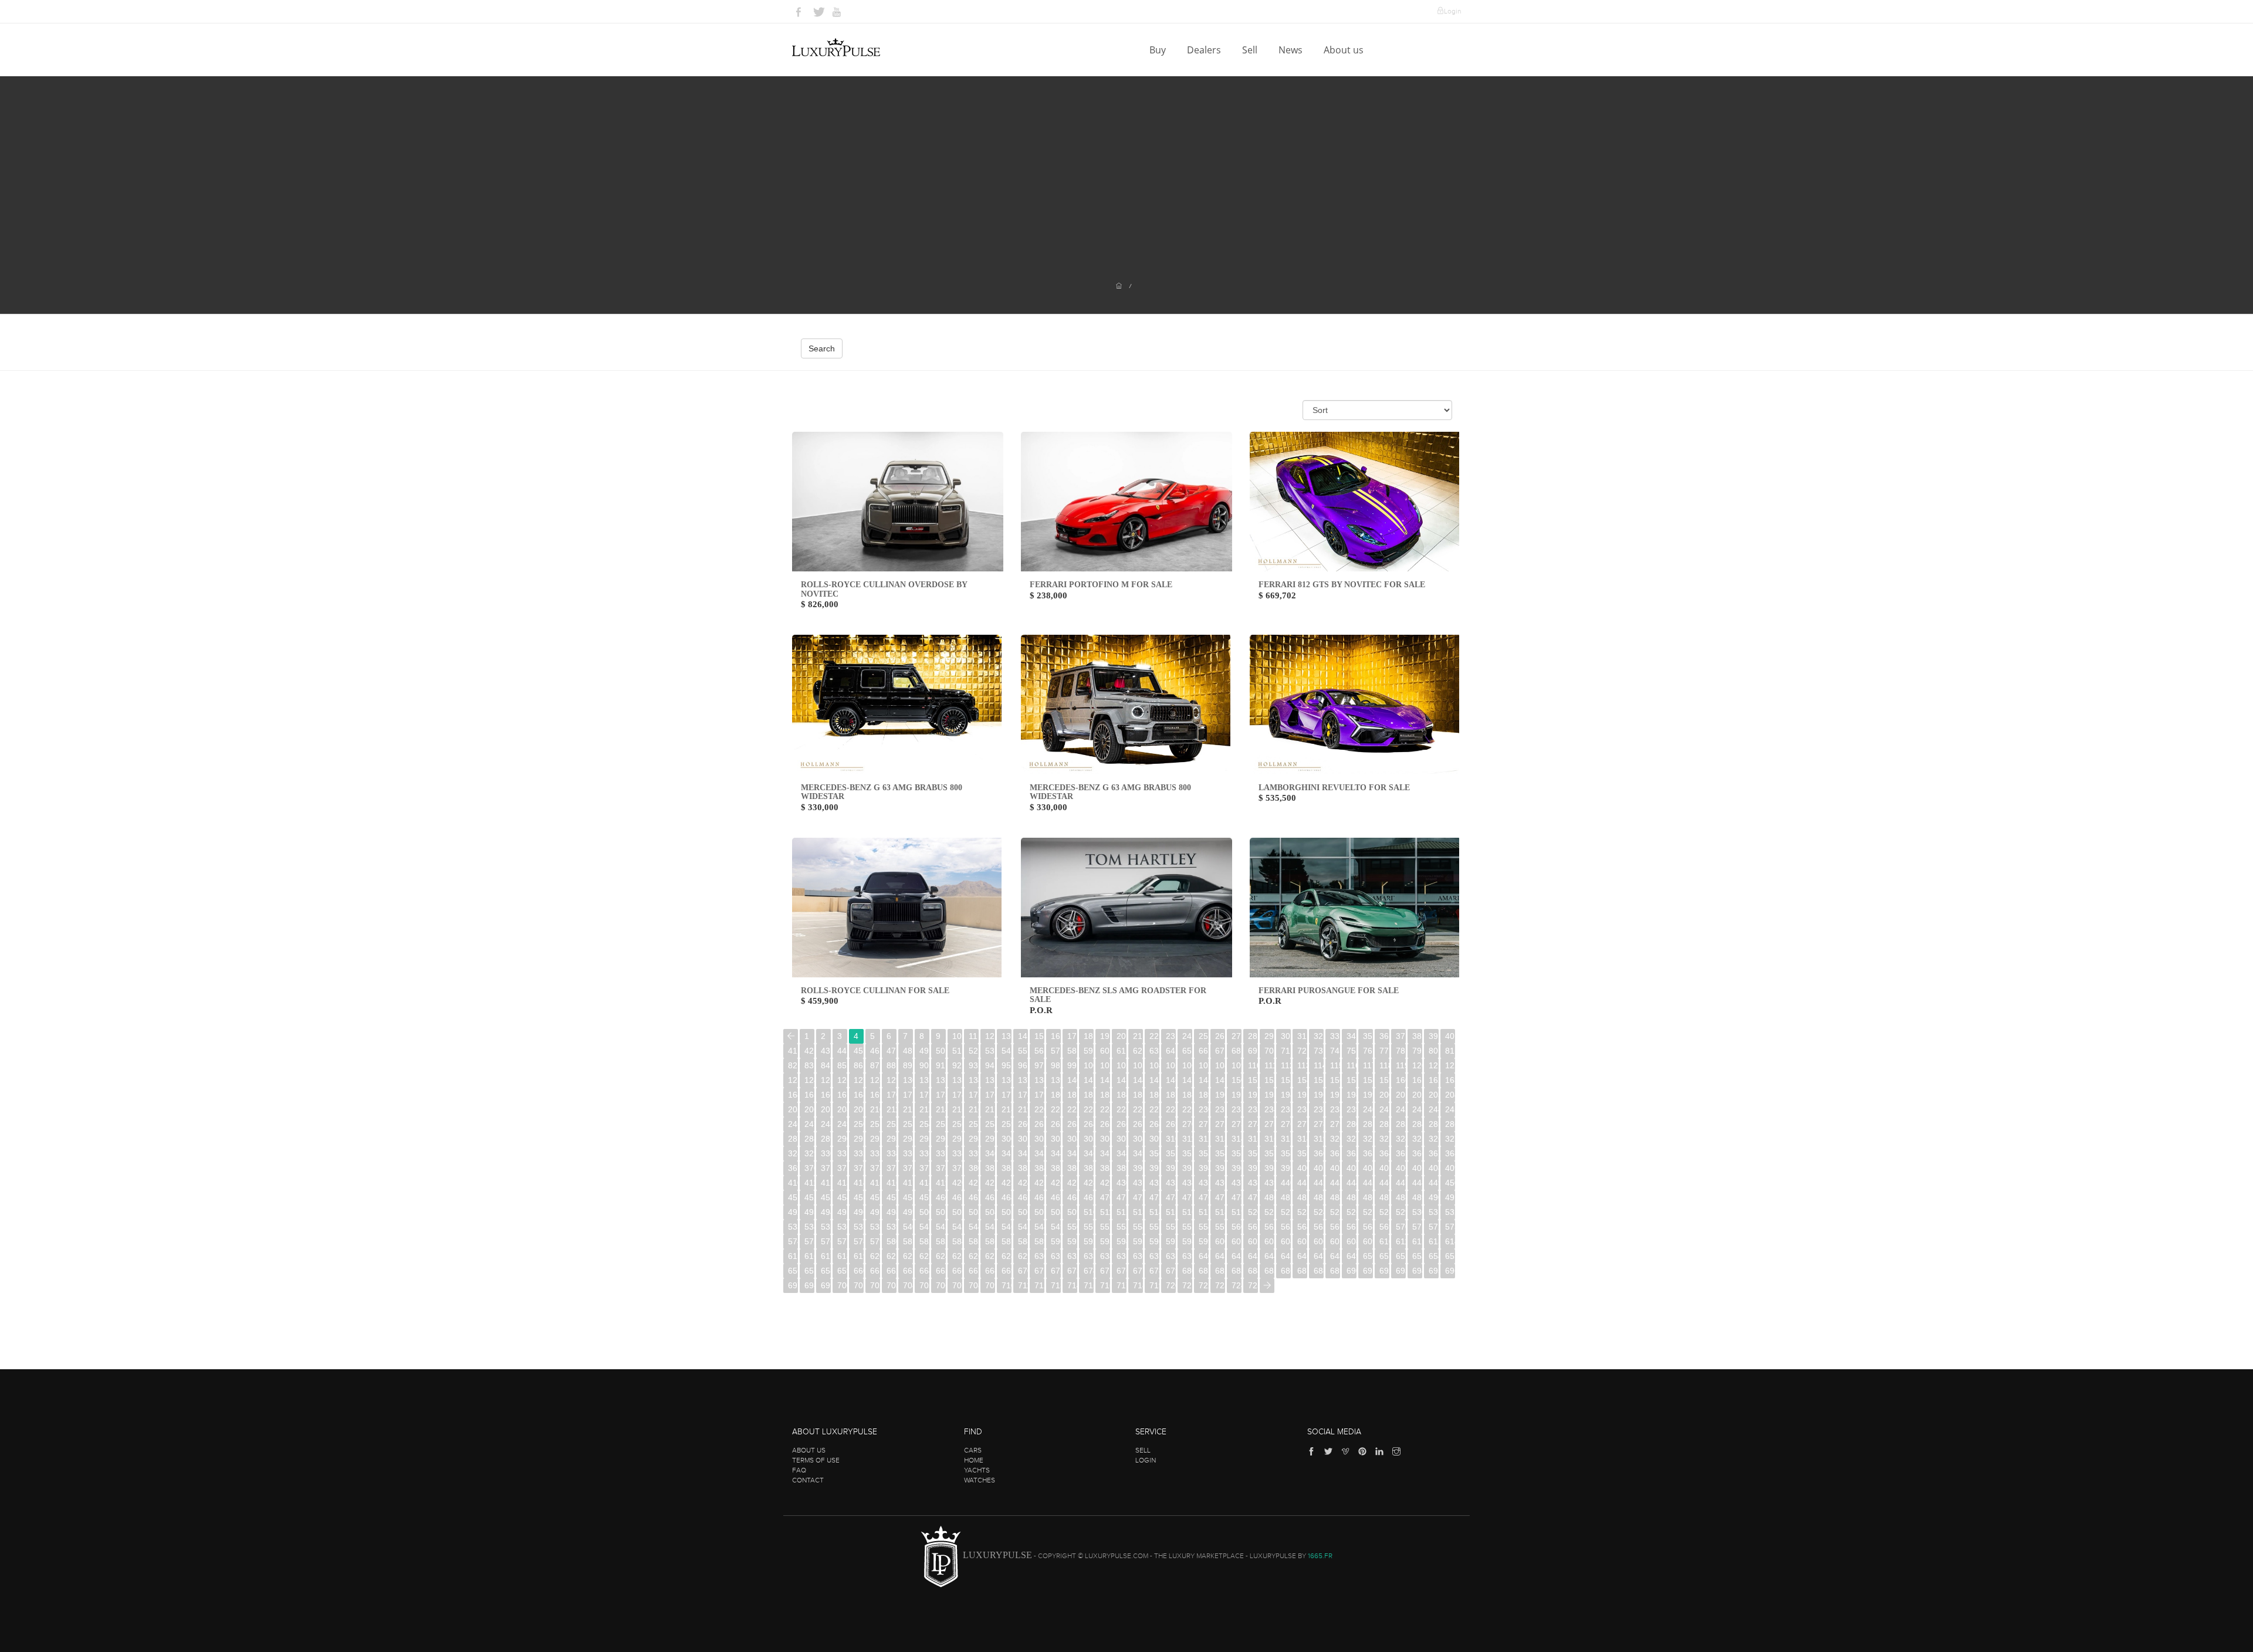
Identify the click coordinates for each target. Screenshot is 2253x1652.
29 (1269, 1036)
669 (1007, 1271)
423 (1007, 1183)
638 (1171, 1256)
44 (842, 1051)
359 (1302, 1153)
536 (842, 1227)
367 (1434, 1153)
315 (1253, 1139)
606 (1319, 1241)
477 (1220, 1197)
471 (1122, 1197)
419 (941, 1183)
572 (1434, 1227)
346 (1089, 1153)
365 (1401, 1153)
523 (1302, 1212)
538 (875, 1227)
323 (1384, 1139)
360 (1319, 1153)
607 (1335, 1241)
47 (891, 1051)
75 (1351, 1051)
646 (1302, 1256)
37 (1400, 1036)
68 (1236, 1051)
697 (793, 1285)
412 (826, 1183)
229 (1187, 1109)
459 (924, 1197)
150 (1237, 1080)
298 (974, 1139)
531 (1434, 1212)
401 (1319, 1168)
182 (1089, 1095)
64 (1171, 1051)
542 (941, 1227)
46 (875, 1051)
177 (1007, 1095)
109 (1237, 1065)
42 (809, 1051)
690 (1352, 1271)
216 (974, 1109)
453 (826, 1197)
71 (1286, 1051)
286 (1450, 1124)
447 (1401, 1183)
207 (826, 1109)
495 (842, 1212)
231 (1220, 1109)
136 (1007, 1080)
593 (1105, 1241)
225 (1122, 1109)
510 (1089, 1212)
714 (1072, 1285)
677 (1138, 1271)
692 (1384, 1271)
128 (875, 1080)
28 (1253, 1036)
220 (1039, 1109)
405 (1384, 1168)
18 (1088, 1036)
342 (1023, 1153)
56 (1039, 1051)
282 (1384, 1124)
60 (1105, 1051)
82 (793, 1065)
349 (1138, 1153)
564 (1302, 1227)
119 (1401, 1065)
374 (875, 1168)
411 (809, 1183)
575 (809, 1241)
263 (1072, 1124)
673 (1072, 1271)
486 (1368, 1197)
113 (1302, 1065)
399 (1286, 1168)
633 (1089, 1256)
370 (809, 1168)
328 (793, 1153)
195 (1302, 1095)
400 (1302, 1168)
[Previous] (791, 1036)
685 (1269, 1271)
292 (875, 1139)
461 (957, 1197)
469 (1089, 1197)
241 (1384, 1109)
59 (1088, 1051)
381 (990, 1168)
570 (1401, 1227)
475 (1187, 1197)
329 (809, 1153)
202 (1417, 1095)
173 (941, 1095)
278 (1319, 1124)
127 (859, 1080)
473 (1154, 1197)
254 (924, 1124)
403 (1352, 1168)
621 (892, 1256)
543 (957, 1227)
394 (1204, 1168)
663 (908, 1271)
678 (1154, 1271)
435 (1204, 1183)
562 (1269, 1227)
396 (1237, 1168)
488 (1401, 1197)
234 (1269, 1109)
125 (826, 1080)
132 (941, 1080)
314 (1237, 1139)
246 (793, 1124)
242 (1401, 1109)
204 (1450, 1095)
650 (1368, 1256)
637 (1154, 1256)
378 (941, 1168)
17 (1072, 1036)
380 (974, 1168)
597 (1171, 1241)
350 (1154, 1153)
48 (908, 1051)
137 (1023, 1080)
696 (1450, 1271)
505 (1007, 1212)
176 (990, 1095)
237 (1319, 1109)
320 (1335, 1139)
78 (1400, 1051)
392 (1171, 1168)
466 (1039, 1197)
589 (1039, 1241)
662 (892, 1271)
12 (990, 1036)
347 (1105, 1153)
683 (1237, 1271)
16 (1056, 1036)
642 (1237, 1256)
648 (1335, 1256)
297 (957, 1139)
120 (1417, 1065)
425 (1039, 1183)
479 (1253, 1197)
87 (875, 1065)
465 (1023, 1197)
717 (1122, 1285)
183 (1105, 1095)
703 (892, 1285)
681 (1204, 1271)
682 (1220, 1271)
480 (1269, 1197)
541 (924, 1227)
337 (941, 1153)
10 (957, 1036)
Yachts (977, 1470)
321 (1352, 1139)
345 (1072, 1153)
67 (1220, 1051)
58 (1072, 1051)
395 (1220, 1168)
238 (1335, 1109)
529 (1401, 1212)
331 (842, 1153)
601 (1237, 1241)
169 (875, 1095)
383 (1023, 1168)
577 (842, 1241)
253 (908, 1124)
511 (1105, 1212)
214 (941, 1109)
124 (809, 1080)
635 (1122, 1256)
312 (1204, 1139)
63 (1154, 1051)
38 (1417, 1036)
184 (1122, 1095)
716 (1105, 1285)
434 (1187, 1183)
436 (1220, 1183)
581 (908, 1241)
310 (1171, 1139)
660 (859, 1271)
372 (842, 1168)
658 (826, 1271)
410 (793, 1183)
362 (1352, 1153)
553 (1122, 1227)
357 (1269, 1153)
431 (1138, 1183)
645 (1286, 1256)
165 (809, 1095)
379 (957, 1168)
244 (1434, 1109)
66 (1203, 1051)
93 (973, 1065)
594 (1122, 1241)
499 (908, 1212)
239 (1352, 1109)
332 (859, 1153)
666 (957, 1271)
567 (1352, 1227)
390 (1138, 1168)
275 (1269, 1124)
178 (1023, 1095)
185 (1138, 1095)
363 (1368, 1153)
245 (1450, 1109)
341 (1007, 1153)
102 (1122, 1065)
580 (892, 1241)
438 (1253, 1183)
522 (1286, 1212)
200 (1384, 1095)
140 (1072, 1080)
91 (941, 1065)
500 (924, 1212)
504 (990, 1212)
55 (1023, 1051)
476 (1204, 1197)
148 (1204, 1080)
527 (1368, 1212)
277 (1302, 1124)
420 (957, 1183)
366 (1417, 1153)
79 (1417, 1051)
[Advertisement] (1126, 188)
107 (1204, 1065)
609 (1368, 1241)
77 (1384, 1051)
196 (1319, 1095)
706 (941, 1285)
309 (1154, 1139)
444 (1352, 1183)
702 (875, 1285)
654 (1434, 1256)
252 (892, 1124)
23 (1171, 1036)
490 (1434, 1197)
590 (1056, 1241)
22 (1154, 1036)
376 (908, 1168)
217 (990, 1109)
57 (1056, 1051)
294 (908, 1139)
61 (1121, 1051)
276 (1286, 1124)
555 (1154, 1227)
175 (974, 1095)
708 (974, 1285)
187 (1171, 1095)
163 (1450, 1080)
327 (1450, 1139)
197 (1335, 1095)
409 (1450, 1168)
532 (1450, 1212)
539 (892, 1227)
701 (859, 1285)
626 (974, 1256)
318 (1302, 1139)
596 (1154, 1241)
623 (924, 1256)
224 (1105, 1109)
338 (957, 1153)
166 (826, 1095)
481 (1286, 1197)
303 (1056, 1139)
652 (1401, 1256)
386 (1072, 1168)
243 (1417, 1109)
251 (875, 1124)
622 (908, 1256)
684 (1253, 1271)
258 (990, 1124)
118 (1384, 1065)
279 (1335, 1124)
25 (1203, 1036)
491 (1450, 1197)
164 (793, 1095)
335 (908, 1153)
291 (859, 1139)
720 (1171, 1285)
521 (1269, 1212)
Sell (1251, 50)
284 (1417, 1124)
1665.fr (1320, 1556)
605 (1302, 1241)
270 (1187, 1124)
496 (859, 1212)
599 (1204, 1241)
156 (1335, 1080)
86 (858, 1065)
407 (1417, 1168)
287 (793, 1139)
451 (793, 1197)
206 (809, 1109)
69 (1253, 1051)
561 (1253, 1227)
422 (990, 1183)
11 (973, 1036)
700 (842, 1285)
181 (1072, 1095)
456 (875, 1197)
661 (875, 1271)
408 (1434, 1168)
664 (924, 1271)
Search (822, 348)
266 (1122, 1124)
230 (1204, 1109)
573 (1450, 1227)
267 (1138, 1124)
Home (974, 1460)
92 (957, 1065)
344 (1056, 1153)
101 (1105, 1065)
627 (990, 1256)
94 (990, 1065)
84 (826, 1065)
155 (1319, 1080)
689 (1335, 1271)
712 (1039, 1285)
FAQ (799, 1470)
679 (1171, 1271)
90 (924, 1065)
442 (1319, 1183)
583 (941, 1241)
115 (1335, 1065)
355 (1237, 1153)
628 (1007, 1256)
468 (1072, 1197)
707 (957, 1285)
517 (1204, 1212)
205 (793, 1109)
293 (892, 1139)
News (1292, 50)
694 (1417, 1271)
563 (1286, 1227)
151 (1253, 1080)
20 (1121, 1036)
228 (1171, 1109)
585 (974, 1241)
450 (1450, 1183)
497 (875, 1212)
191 (1237, 1095)
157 (1352, 1080)
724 (1237, 1285)
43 (826, 1051)
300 (1007, 1139)
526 (1352, 1212)
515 (1171, 1212)
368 (1450, 1153)
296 (941, 1139)
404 (1368, 1168)
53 (990, 1051)
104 (1154, 1065)
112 (1286, 1065)
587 (1007, 1241)
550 (1072, 1227)
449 (1434, 1183)
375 (892, 1168)
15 (1039, 1036)
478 (1237, 1197)
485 (1352, 1197)
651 (1384, 1256)
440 (1286, 1183)
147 (1187, 1080)
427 (1072, 1183)
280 (1352, 1124)
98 (1056, 1065)
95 (1006, 1065)
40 (1450, 1036)
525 (1335, 1212)
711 (1023, 1285)
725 (1253, 1285)
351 (1171, 1153)
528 (1384, 1212)
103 (1138, 1065)
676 (1122, 1271)
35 (1368, 1036)
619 (859, 1256)
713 (1056, 1285)
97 (1039, 1065)
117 (1368, 1065)
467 (1056, 1197)
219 (1023, 1109)
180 (1056, 1095)
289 (826, 1139)
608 (1352, 1241)
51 (957, 1051)
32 (1318, 1036)
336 (924, 1153)
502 (957, 1212)
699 (826, 1285)
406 (1401, 1168)
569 (1384, 1227)
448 (1417, 1183)
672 (1056, 1271)
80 (1433, 1051)
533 (793, 1227)
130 (908, 1080)
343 (1039, 1153)
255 (941, 1124)
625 (957, 1256)
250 (859, 1124)
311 (1187, 1139)
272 (1220, 1124)
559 (1220, 1227)
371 (826, 1168)
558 (1204, 1227)
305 (1089, 1139)
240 (1368, 1109)
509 (1072, 1212)
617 (826, 1256)
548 (1039, 1227)
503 (974, 1212)
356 (1253, 1153)
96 (1023, 1065)
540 (908, 1227)
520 (1253, 1212)
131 (924, 1080)
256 (957, 1124)
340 (990, 1153)
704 (908, 1285)
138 (1039, 1080)
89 (908, 1065)
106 (1187, 1065)
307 (1122, 1139)
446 (1384, 1183)
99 (1072, 1065)
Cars (973, 1450)
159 (1384, 1080)
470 (1105, 1197)
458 (908, 1197)
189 (1204, 1095)
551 (1089, 1227)
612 (1417, 1241)
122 (1450, 1065)
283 (1401, 1124)
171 (908, 1095)
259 (1007, 1124)
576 (826, 1241)
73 (1318, 1051)
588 (1023, 1241)
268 (1154, 1124)
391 (1154, 1168)
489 (1417, 1197)
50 (941, 1051)
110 (1253, 1065)
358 (1286, 1153)
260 (1023, 1124)
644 (1269, 1256)
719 (1154, 1285)
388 (1105, 1168)
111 (1269, 1065)
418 (924, 1183)
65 (1187, 1051)
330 (826, 1153)
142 (1105, 1080)
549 (1056, 1227)
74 (1335, 1051)
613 (1434, 1241)
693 (1401, 1271)
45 (858, 1051)
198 (1352, 1095)
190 (1220, 1095)
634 (1105, 1256)
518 (1220, 1212)
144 (1138, 1080)
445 (1368, 1183)
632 (1072, 1256)
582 (924, 1241)
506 (1023, 1212)
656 (793, 1271)
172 (924, 1095)
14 (1023, 1036)
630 (1039, 1256)
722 (1204, 1285)
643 (1253, 1256)
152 (1269, 1080)
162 (1434, 1080)
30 (1286, 1036)
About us (1345, 50)
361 (1335, 1153)
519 (1237, 1212)
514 (1154, 1212)
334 (892, 1153)
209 (859, 1109)
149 (1220, 1080)
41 (793, 1051)
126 (842, 1080)
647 (1319, 1256)
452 (809, 1197)
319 (1319, 1139)
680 (1187, 1271)
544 (974, 1227)
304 (1072, 1139)
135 (990, 1080)
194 (1286, 1095)
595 (1138, 1241)
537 (859, 1227)
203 (1434, 1095)
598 (1187, 1241)
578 (859, 1241)
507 (1039, 1212)
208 (842, 1109)
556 (1171, 1227)
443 (1335, 1183)
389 (1122, 1168)
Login (1452, 11)
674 (1089, 1271)
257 (974, 1124)
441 (1302, 1183)
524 (1319, 1212)
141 (1089, 1080)
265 (1105, 1124)
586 (990, 1241)
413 (842, 1183)
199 (1368, 1095)
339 (974, 1153)
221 (1056, 1109)
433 (1171, 1183)
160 (1401, 1080)
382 (1007, 1168)
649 (1352, 1256)
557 (1187, 1227)
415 (875, 1183)
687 (1302, 1271)
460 (941, 1197)
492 (793, 1212)
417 (908, 1183)
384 (1039, 1168)
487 (1384, 1197)
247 (809, 1124)
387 (1089, 1168)
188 (1187, 1095)
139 (1056, 1080)
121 (1434, 1065)
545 (990, 1227)
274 (1253, 1124)
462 (974, 1197)
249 (842, 1124)
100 (1089, 1065)
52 (973, 1051)
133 (957, 1080)
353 (1204, 1153)
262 (1056, 1124)
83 (809, 1065)
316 (1269, 1139)
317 (1286, 1139)
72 (1302, 1051)
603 (1269, 1241)
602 (1253, 1241)
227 (1154, 1109)
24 (1187, 1036)
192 (1253, 1095)
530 (1417, 1212)
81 (1450, 1051)
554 (1138, 1227)
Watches (980, 1480)
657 (809, 1271)
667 (974, 1271)
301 (1023, 1139)
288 (809, 1139)
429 (1105, 1183)
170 (892, 1095)
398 (1269, 1168)
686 (1286, 1271)
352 (1187, 1153)
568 (1368, 1227)
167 (842, 1095)
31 (1302, 1036)
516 (1187, 1212)
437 (1237, 1183)
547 (1023, 1227)
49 (924, 1051)
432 (1154, 1183)
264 (1089, 1124)
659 (842, 1271)
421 (974, 1183)
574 (793, 1241)
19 (1105, 1036)
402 (1335, 1168)
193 (1269, 1095)
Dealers (1205, 50)
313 (1220, 1139)
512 (1122, 1212)
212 (908, 1109)
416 (892, 1183)
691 (1368, 1271)
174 (957, 1095)
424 (1023, 1183)
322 (1368, 1139)
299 (990, 1139)
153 (1286, 1080)
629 (1023, 1256)
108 (1220, 1065)
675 (1105, 1271)
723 (1220, 1285)
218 (1007, 1109)
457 (892, 1197)
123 (793, 1080)
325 (1417, 1139)
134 (974, 1080)
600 (1220, 1241)
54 (1006, 1051)
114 (1319, 1065)
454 (842, 1197)
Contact (808, 1480)
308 (1138, 1139)
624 (941, 1256)
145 (1154, 1080)
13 (1006, 1036)
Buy (1159, 50)
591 (1072, 1241)
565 (1319, 1227)
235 (1286, 1109)
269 (1171, 1124)
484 (1335, 1197)
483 (1319, 1197)
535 (826, 1227)
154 (1302, 1080)
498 (892, 1212)
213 (924, 1109)
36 (1384, 1036)
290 (842, 1139)
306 (1105, 1139)
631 (1056, 1256)
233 (1253, 1109)
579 (875, 1241)
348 (1122, 1153)
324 (1401, 1139)
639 (1187, 1256)
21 (1138, 1036)
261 (1039, 1124)
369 (793, 1168)
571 (1417, 1227)
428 (1089, 1183)
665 (941, 1271)
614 (1450, 1241)
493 (809, 1212)
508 (1056, 1212)
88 (891, 1065)
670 (1023, 1271)
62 (1138, 1051)
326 (1434, 1139)
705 (924, 1285)
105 (1171, 1065)
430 (1122, 1183)
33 (1335, 1036)
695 (1434, 1271)
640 (1204, 1256)
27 (1236, 1036)
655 (1450, 1256)
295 (924, 1139)
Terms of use (816, 1460)
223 (1089, 1109)
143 (1122, 1080)
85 (842, 1065)
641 (1220, 1256)
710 (1007, 1285)
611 (1401, 1241)
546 (1007, 1227)
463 (990, 1197)
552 (1105, 1227)
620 (875, 1256)
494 (826, 1212)
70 (1269, 1051)
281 (1368, 1124)
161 (1417, 1080)
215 (957, 1109)
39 (1433, 1036)
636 (1138, 1256)
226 (1138, 1109)
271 (1204, 1124)
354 (1220, 1153)
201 (1401, 1095)
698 (809, 1285)
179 (1039, 1095)
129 (892, 1080)
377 (924, 1168)
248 (826, 1124)
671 (1039, 1271)
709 (990, 1285)
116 (1352, 1065)
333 (875, 1153)
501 (941, 1212)
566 (1335, 1227)
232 (1237, 1109)
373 (859, 1168)
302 (1039, 1139)
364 (1384, 1153)
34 (1351, 1036)
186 (1154, 1095)
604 (1286, 1241)
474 (1171, 1197)
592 (1089, 1241)
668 (990, 1271)
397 (1253, 1168)
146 (1171, 1080)
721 (1187, 1285)
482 (1302, 1197)
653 (1417, 1256)
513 (1138, 1212)
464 (1007, 1197)
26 (1220, 1036)
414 (859, 1183)
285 (1434, 1124)
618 (842, 1256)
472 (1138, 1197)
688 (1319, 1271)
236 (1302, 1109)
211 (892, 1109)
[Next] (1267, 1286)
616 (809, 1256)
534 (809, 1227)
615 (793, 1256)
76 (1368, 1051)
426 (1056, 1183)
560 (1237, 1227)
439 (1269, 1183)
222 (1072, 1109)
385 (1056, 1168)
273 (1237, 1124)
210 (875, 1109)
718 (1138, 1285)
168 (859, 1095)
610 (1384, 1241)
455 (859, 1197)
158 (1368, 1080)
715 (1089, 1285)
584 (957, 1241)
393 (1187, 1168)
